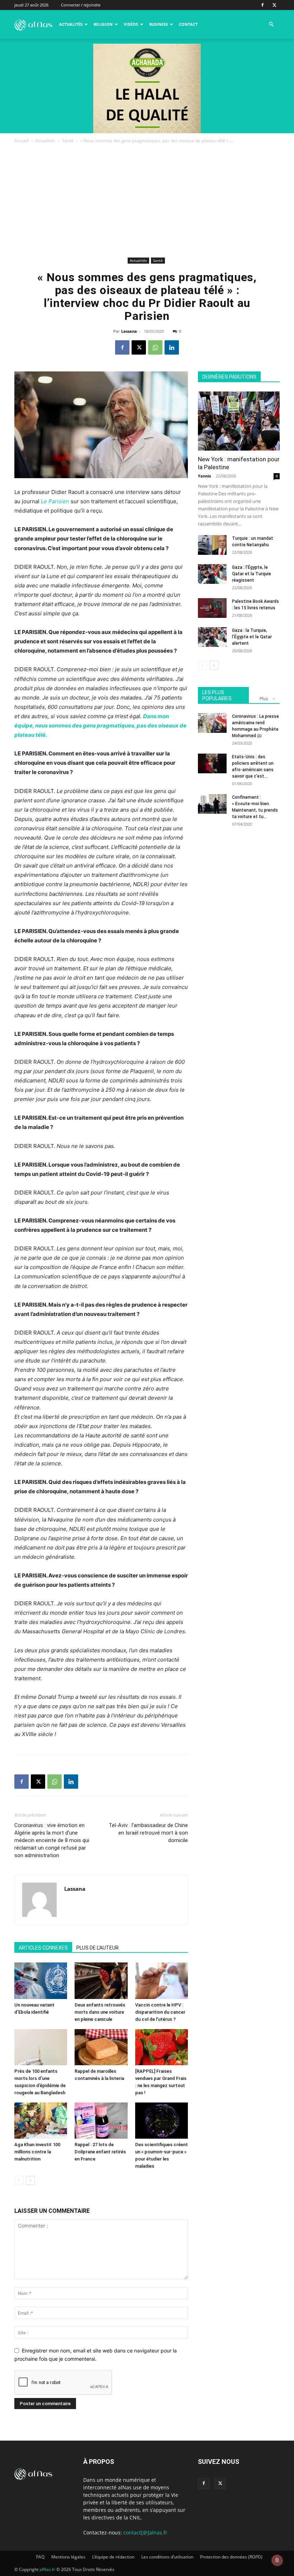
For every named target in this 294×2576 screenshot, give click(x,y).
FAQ (40, 2557)
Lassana (129, 331)
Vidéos (131, 24)
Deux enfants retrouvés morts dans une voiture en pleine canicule (100, 2012)
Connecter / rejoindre (81, 5)
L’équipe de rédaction (113, 2557)
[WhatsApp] (155, 347)
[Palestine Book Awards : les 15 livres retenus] (212, 608)
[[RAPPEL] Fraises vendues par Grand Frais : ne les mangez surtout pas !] (162, 2047)
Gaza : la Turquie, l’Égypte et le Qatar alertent (252, 637)
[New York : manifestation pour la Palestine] (239, 421)
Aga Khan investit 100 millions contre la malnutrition (37, 2152)
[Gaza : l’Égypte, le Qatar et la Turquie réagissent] (212, 574)
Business (158, 24)
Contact (188, 24)
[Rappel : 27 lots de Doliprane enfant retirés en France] (101, 2121)
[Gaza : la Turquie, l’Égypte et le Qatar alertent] (212, 637)
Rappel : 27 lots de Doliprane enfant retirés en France (100, 2152)
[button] (271, 25)
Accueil (22, 141)
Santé (68, 141)
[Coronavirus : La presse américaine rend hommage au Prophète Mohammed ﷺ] (212, 723)
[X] (274, 5)
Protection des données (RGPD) (231, 2557)
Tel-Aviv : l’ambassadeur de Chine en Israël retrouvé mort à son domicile (148, 1833)
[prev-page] (19, 2180)
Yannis (204, 476)
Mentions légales (68, 2557)
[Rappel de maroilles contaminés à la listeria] (101, 2047)
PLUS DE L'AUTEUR (98, 1948)
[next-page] (30, 2180)
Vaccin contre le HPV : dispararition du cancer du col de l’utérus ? (160, 2012)
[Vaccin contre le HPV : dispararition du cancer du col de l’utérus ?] (162, 1981)
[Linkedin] (172, 347)
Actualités (71, 24)
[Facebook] (262, 5)
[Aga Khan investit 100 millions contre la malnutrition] (41, 2121)
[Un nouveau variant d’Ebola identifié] (41, 1981)
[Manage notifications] (277, 2560)
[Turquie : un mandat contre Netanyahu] (212, 545)
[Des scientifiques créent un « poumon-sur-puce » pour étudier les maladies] (162, 2121)
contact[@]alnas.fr (145, 2532)
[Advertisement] (147, 202)
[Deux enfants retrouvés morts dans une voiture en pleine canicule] (101, 1981)
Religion (103, 24)
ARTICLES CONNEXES (43, 1948)
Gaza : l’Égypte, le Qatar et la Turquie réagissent (252, 574)
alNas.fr (47, 2569)
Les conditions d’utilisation (167, 2557)
